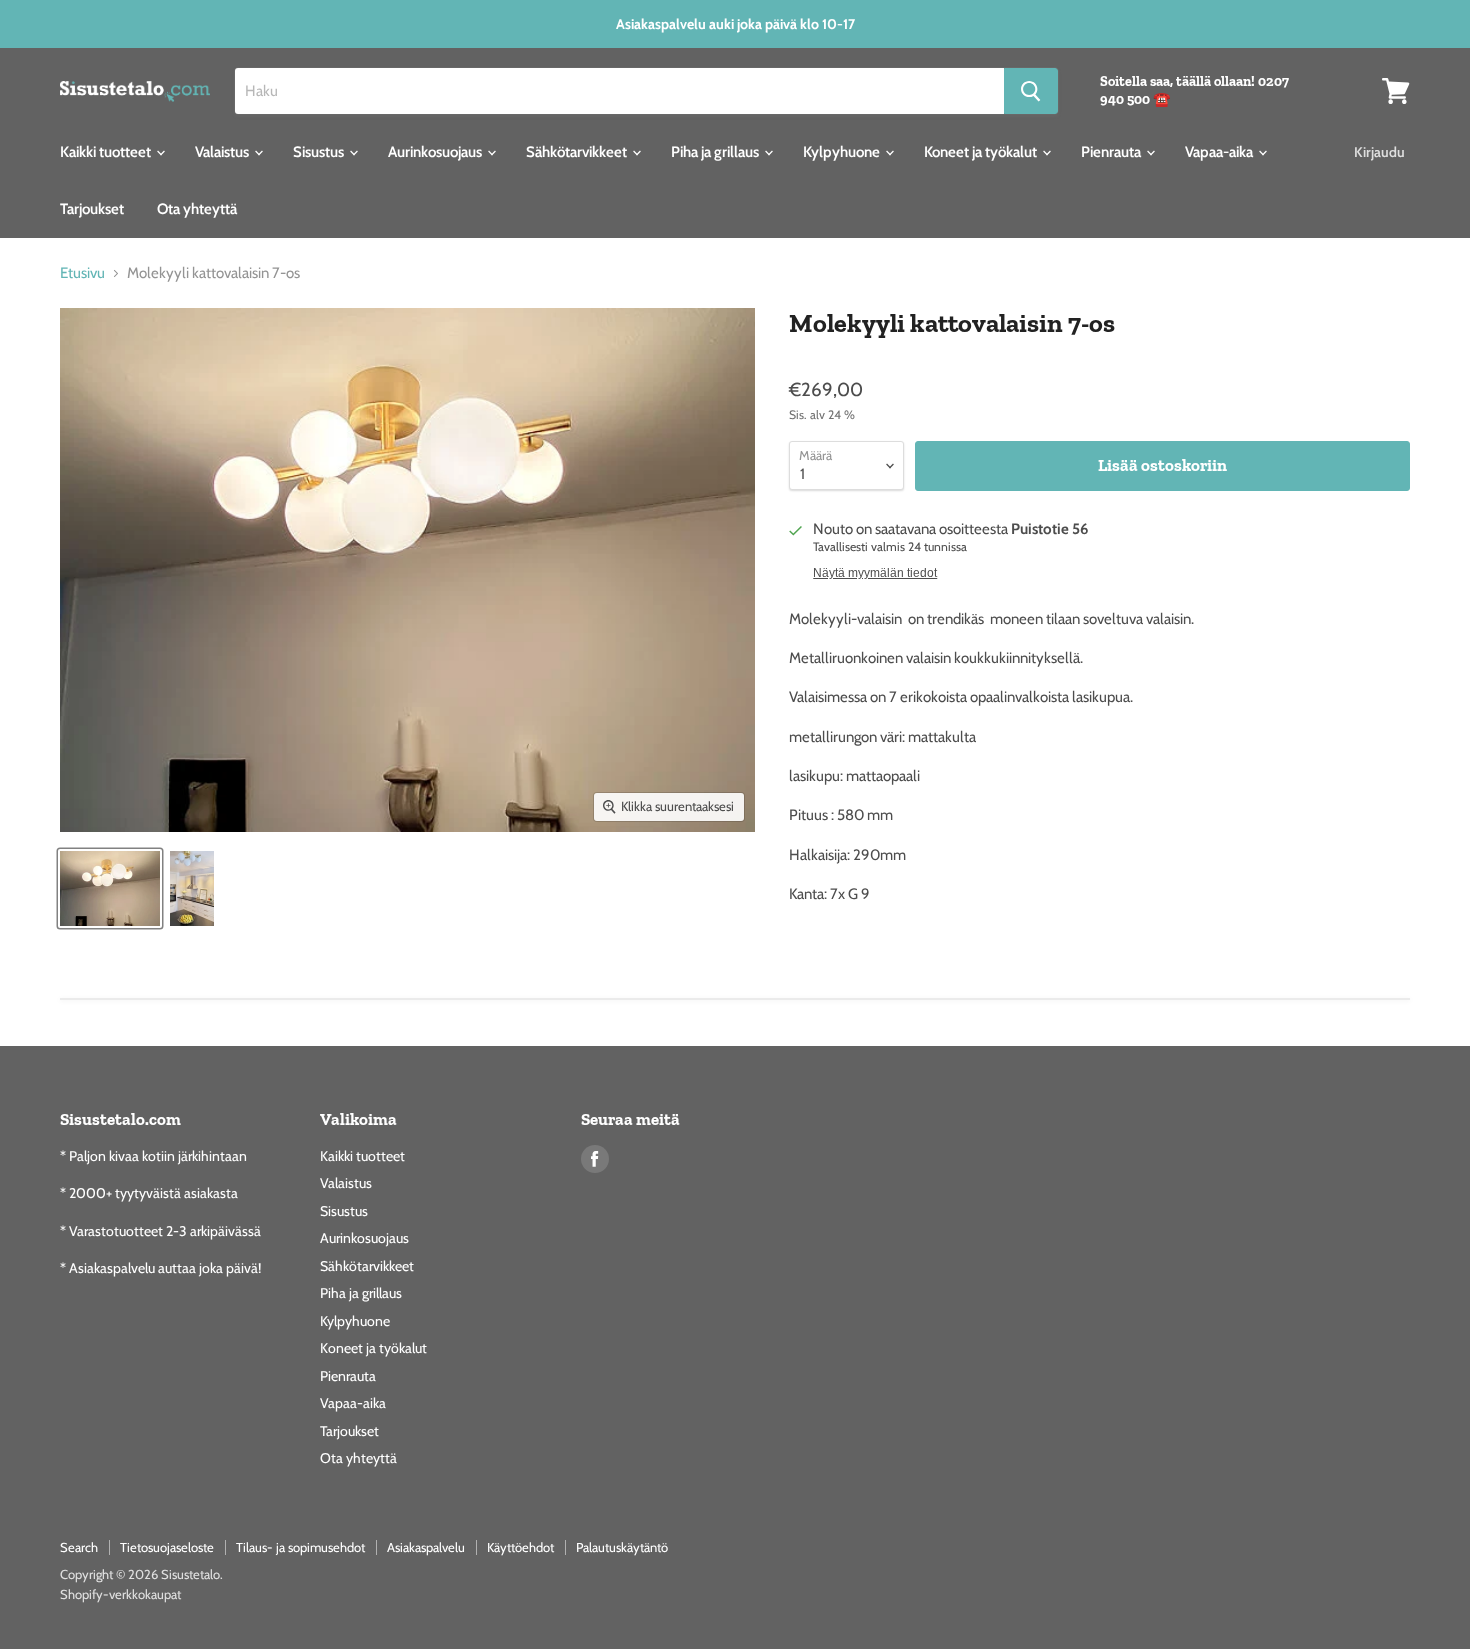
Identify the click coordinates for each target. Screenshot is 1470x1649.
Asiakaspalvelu (426, 1547)
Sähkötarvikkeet (578, 152)
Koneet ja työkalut (982, 152)
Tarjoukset (92, 209)
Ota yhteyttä (197, 209)
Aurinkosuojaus (436, 152)
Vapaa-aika (1220, 152)
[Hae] (1031, 91)
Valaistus (223, 152)
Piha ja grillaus (716, 152)
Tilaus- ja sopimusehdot (300, 1547)
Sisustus (320, 152)
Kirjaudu (1379, 152)
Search (79, 1547)
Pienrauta (1112, 152)
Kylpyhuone (843, 152)
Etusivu (82, 273)
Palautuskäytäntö (622, 1547)
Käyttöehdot (520, 1547)
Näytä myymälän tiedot (875, 573)
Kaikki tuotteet (107, 152)
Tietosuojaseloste (167, 1547)
